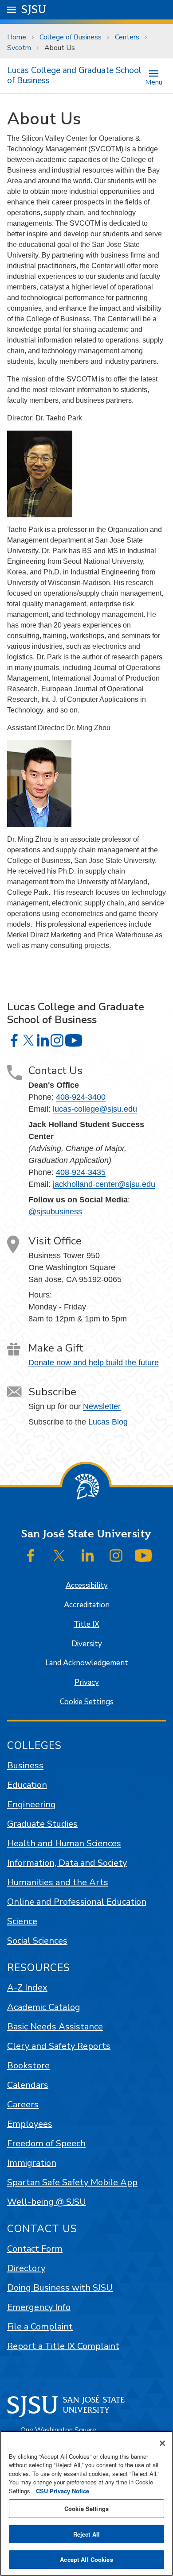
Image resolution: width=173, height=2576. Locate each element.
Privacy (87, 1682)
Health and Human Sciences (64, 1843)
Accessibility (87, 1585)
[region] (86, 2503)
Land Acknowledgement (87, 1663)
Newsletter (102, 1406)
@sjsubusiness (55, 1212)
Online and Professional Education (77, 1902)
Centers (127, 37)
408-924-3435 (81, 1172)
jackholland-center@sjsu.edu (104, 1184)
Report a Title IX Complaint (63, 2346)
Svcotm (19, 48)
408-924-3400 (81, 1097)
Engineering (31, 1804)
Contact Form (35, 2249)
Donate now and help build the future (94, 1363)
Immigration (32, 2163)
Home (17, 37)
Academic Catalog (44, 2007)
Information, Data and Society (67, 1863)
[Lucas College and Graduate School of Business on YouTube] (74, 1040)
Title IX (86, 1624)
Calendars (28, 2085)
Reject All (86, 2534)
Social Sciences (37, 1941)
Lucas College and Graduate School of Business (74, 75)
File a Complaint (40, 2327)
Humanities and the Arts (58, 1882)
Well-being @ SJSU (47, 2202)
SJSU (34, 10)
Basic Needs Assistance (55, 2027)
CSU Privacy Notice (63, 2491)
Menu (154, 82)
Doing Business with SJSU (60, 2288)
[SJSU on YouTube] (143, 1556)
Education (27, 1785)
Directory (26, 2268)
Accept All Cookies (86, 2559)
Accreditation (87, 1605)
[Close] (162, 2443)
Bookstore (28, 2066)
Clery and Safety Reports (59, 2046)
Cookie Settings (87, 1702)
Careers (23, 2104)
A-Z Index (27, 1988)
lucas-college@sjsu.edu (95, 1109)
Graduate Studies (42, 1824)
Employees (30, 2124)
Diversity (87, 1644)
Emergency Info (39, 2307)
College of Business (71, 37)
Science (22, 1921)
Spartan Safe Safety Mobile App (72, 2182)
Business (25, 1765)
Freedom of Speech (46, 2143)
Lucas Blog (108, 1422)
